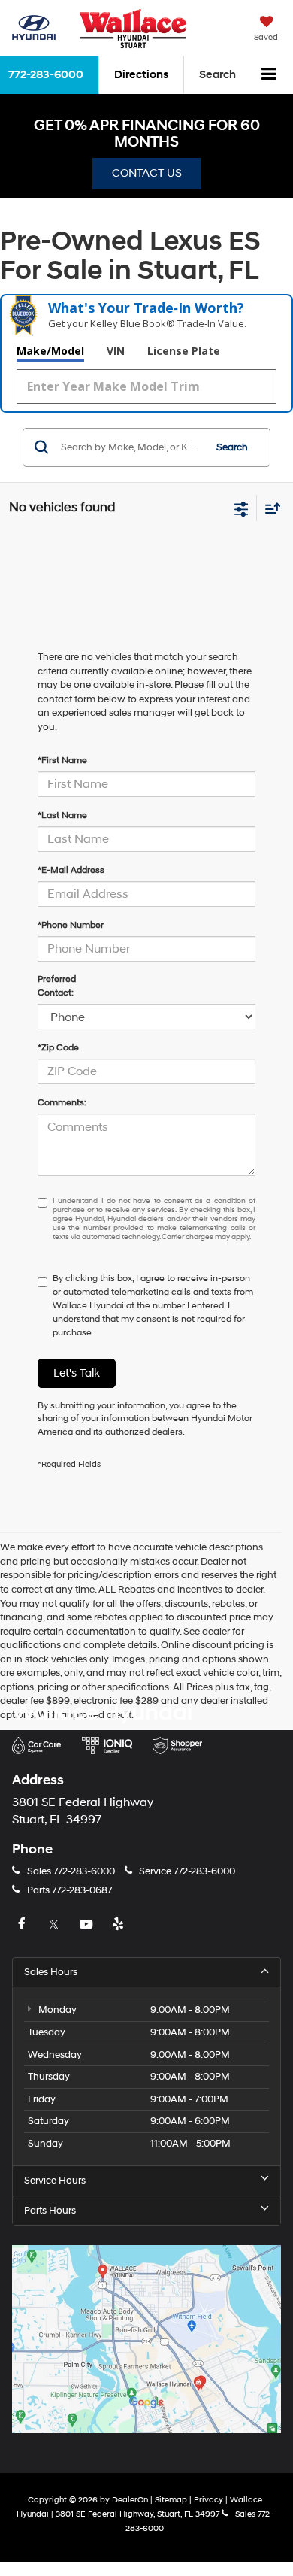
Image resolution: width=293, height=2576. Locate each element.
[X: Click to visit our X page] (56, 1925)
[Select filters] (242, 508)
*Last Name (62, 815)
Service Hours (55, 2181)
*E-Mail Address (71, 870)
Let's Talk (77, 1373)
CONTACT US (147, 173)
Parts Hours (50, 2211)
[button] (63, 1871)
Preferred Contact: (57, 986)
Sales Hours (51, 1972)
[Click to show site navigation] (269, 75)
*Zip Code (58, 1048)
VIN (116, 351)
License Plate (184, 351)
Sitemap (171, 2500)
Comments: (62, 1103)
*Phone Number (71, 925)
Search (232, 447)
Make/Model (50, 351)
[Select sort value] (269, 508)
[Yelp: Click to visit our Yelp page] (120, 1925)
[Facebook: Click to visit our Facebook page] (23, 1925)
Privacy (208, 2500)
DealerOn (130, 2500)
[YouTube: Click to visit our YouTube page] (88, 1925)
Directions (141, 75)
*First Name (62, 761)
